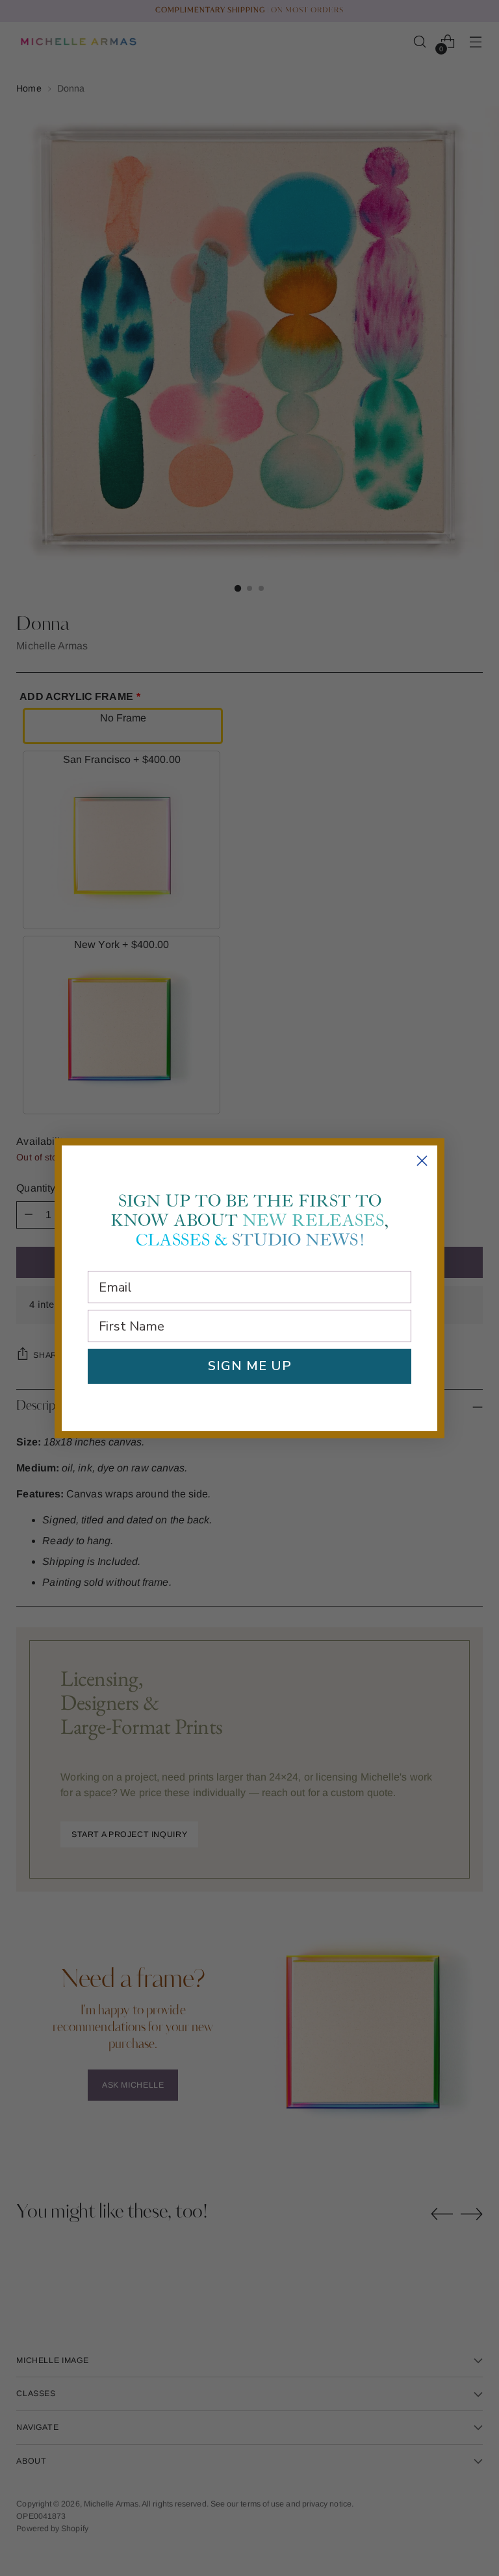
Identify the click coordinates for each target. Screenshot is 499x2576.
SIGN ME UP (250, 1366)
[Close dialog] (422, 1161)
